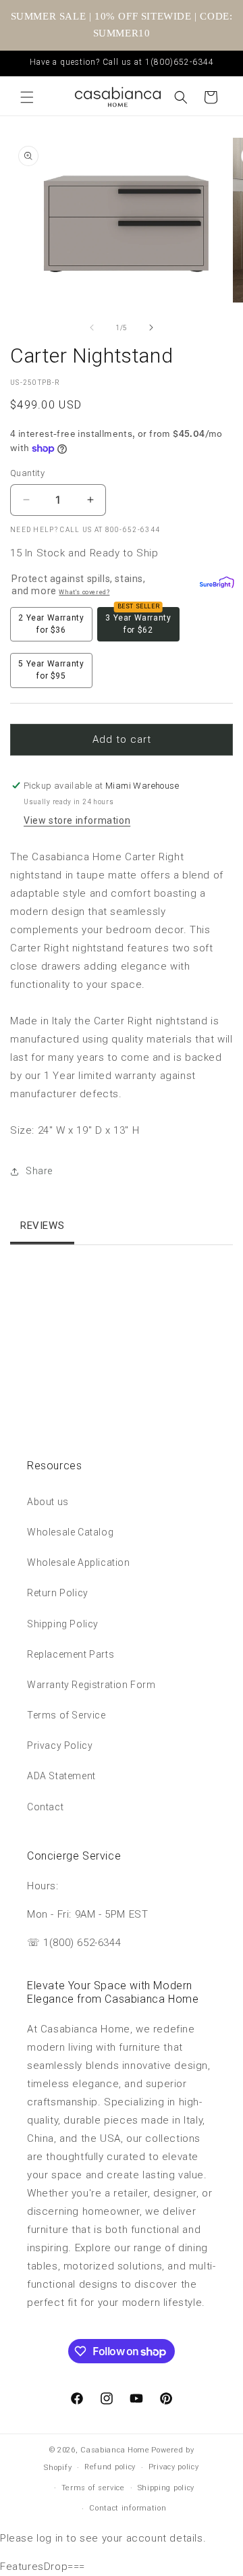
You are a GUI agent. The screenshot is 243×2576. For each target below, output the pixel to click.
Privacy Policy (60, 1745)
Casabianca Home (115, 2450)
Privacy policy (174, 2467)
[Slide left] (92, 327)
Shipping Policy (63, 1624)
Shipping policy (166, 2488)
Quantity (27, 473)
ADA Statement (61, 1776)
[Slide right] (151, 327)
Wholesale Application (79, 1562)
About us (48, 1502)
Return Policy (58, 1593)
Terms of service (93, 2488)
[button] (27, 97)
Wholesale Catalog (70, 1532)
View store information (77, 820)
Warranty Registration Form (91, 1685)
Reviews (42, 1226)
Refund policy (110, 2467)
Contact (45, 1807)
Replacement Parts (71, 1654)
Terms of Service (66, 1715)
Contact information (128, 2508)
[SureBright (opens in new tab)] (214, 585)
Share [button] (39, 1171)
